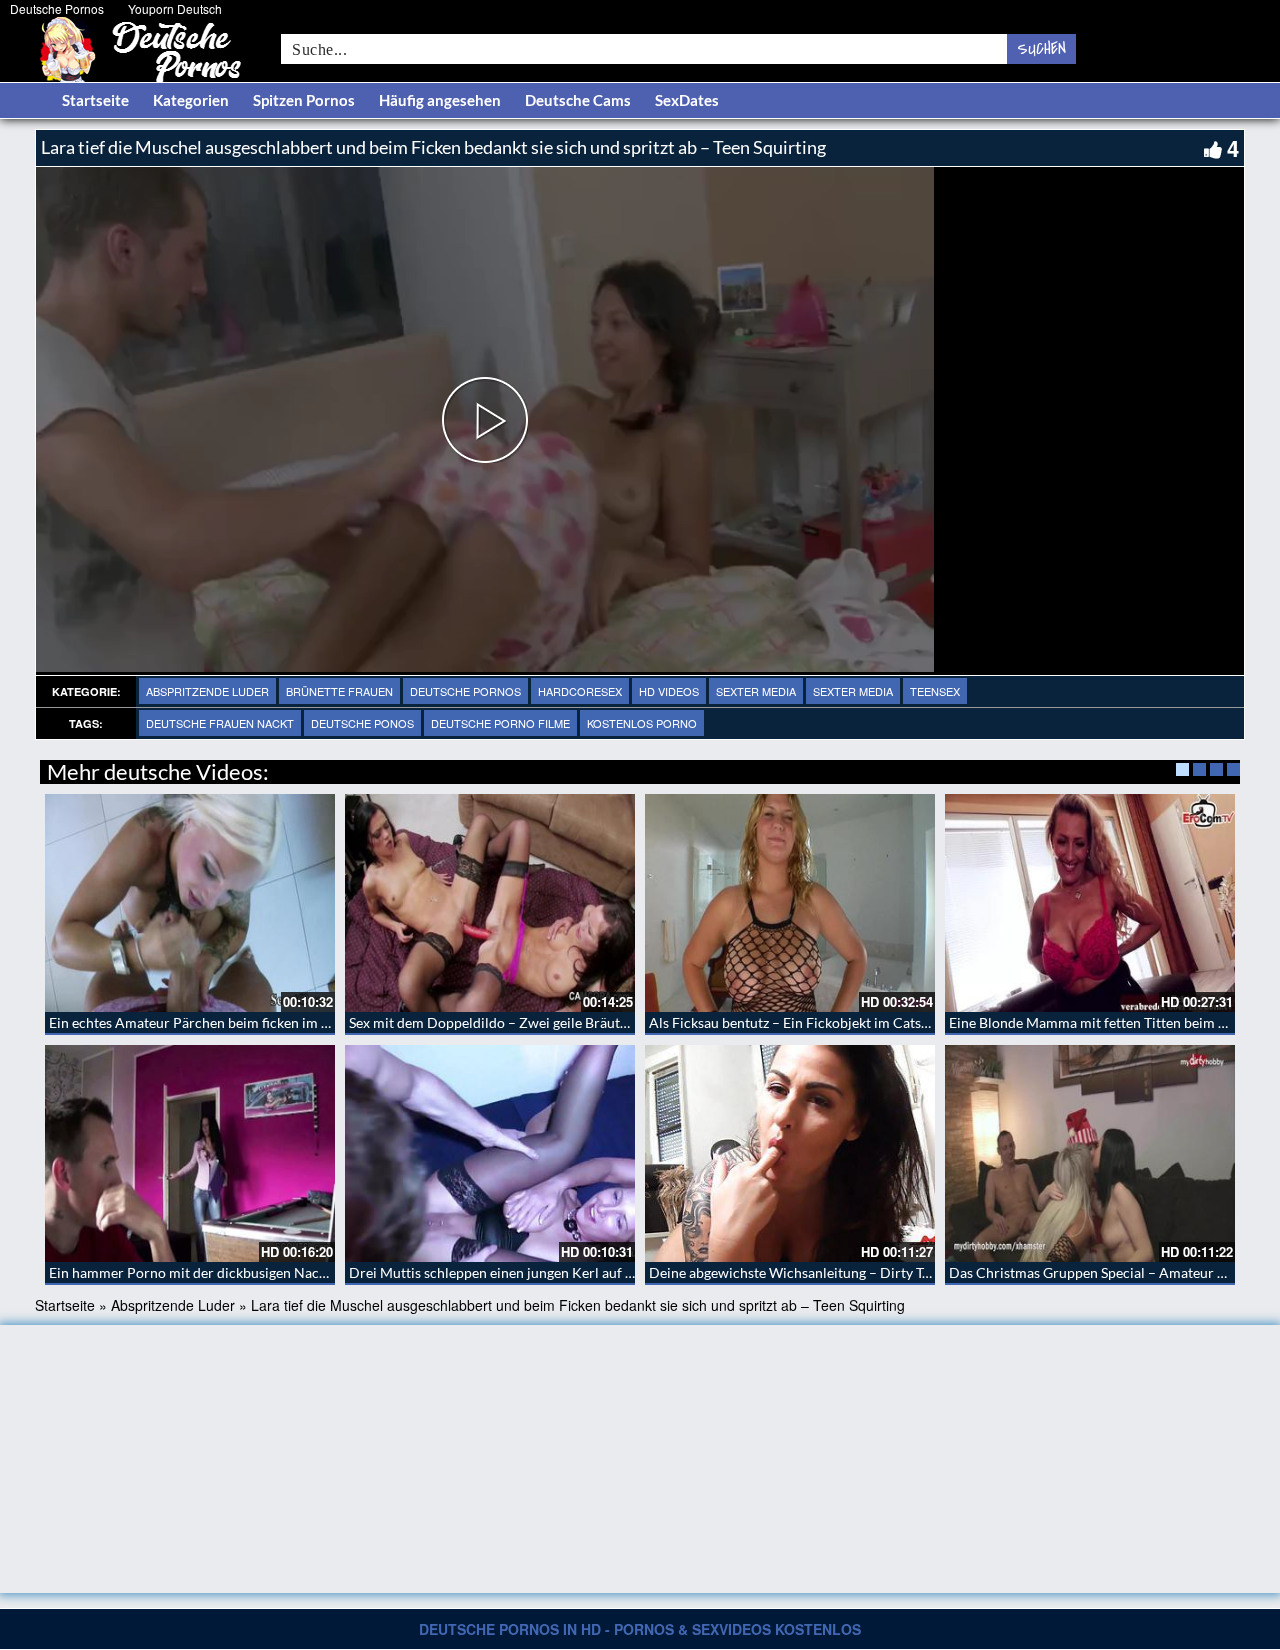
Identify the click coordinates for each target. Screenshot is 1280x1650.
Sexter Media (756, 691)
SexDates (687, 100)
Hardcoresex (580, 691)
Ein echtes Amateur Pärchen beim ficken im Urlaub (206, 1022)
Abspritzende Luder (207, 691)
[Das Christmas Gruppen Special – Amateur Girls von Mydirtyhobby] (1090, 1154)
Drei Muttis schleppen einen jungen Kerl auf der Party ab (525, 1272)
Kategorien (191, 100)
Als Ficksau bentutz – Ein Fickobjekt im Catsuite (797, 1022)
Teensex (935, 691)
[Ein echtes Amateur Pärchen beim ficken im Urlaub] (190, 903)
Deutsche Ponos (362, 723)
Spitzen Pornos (304, 100)
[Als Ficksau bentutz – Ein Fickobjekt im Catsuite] (790, 903)
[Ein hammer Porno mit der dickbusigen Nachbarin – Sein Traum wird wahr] (190, 1154)
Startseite (95, 100)
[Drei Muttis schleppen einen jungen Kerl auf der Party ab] (490, 1154)
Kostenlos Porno (642, 723)
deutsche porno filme (500, 723)
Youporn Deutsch (175, 8)
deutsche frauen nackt (220, 723)
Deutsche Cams (578, 100)
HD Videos (669, 691)
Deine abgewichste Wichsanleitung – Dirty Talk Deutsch (822, 1272)
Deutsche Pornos (57, 8)
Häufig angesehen (440, 100)
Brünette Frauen (339, 691)
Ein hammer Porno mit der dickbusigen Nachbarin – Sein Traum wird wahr (279, 1272)
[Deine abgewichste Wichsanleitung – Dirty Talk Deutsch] (790, 1154)
